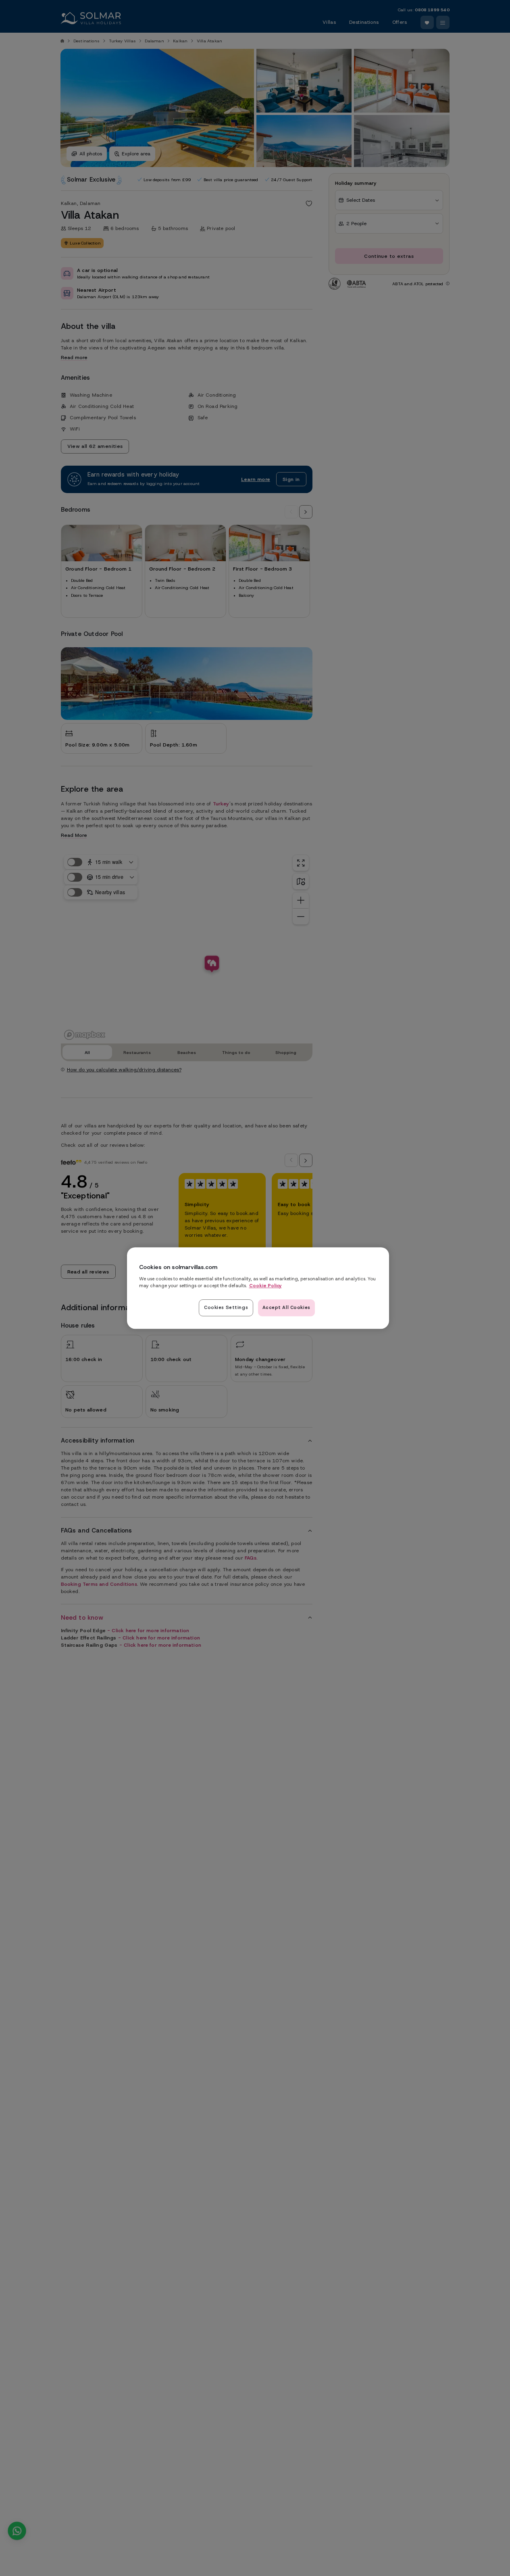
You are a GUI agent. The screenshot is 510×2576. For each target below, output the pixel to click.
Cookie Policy (265, 1286)
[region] (258, 1288)
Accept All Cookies (286, 1307)
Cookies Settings (226, 1307)
